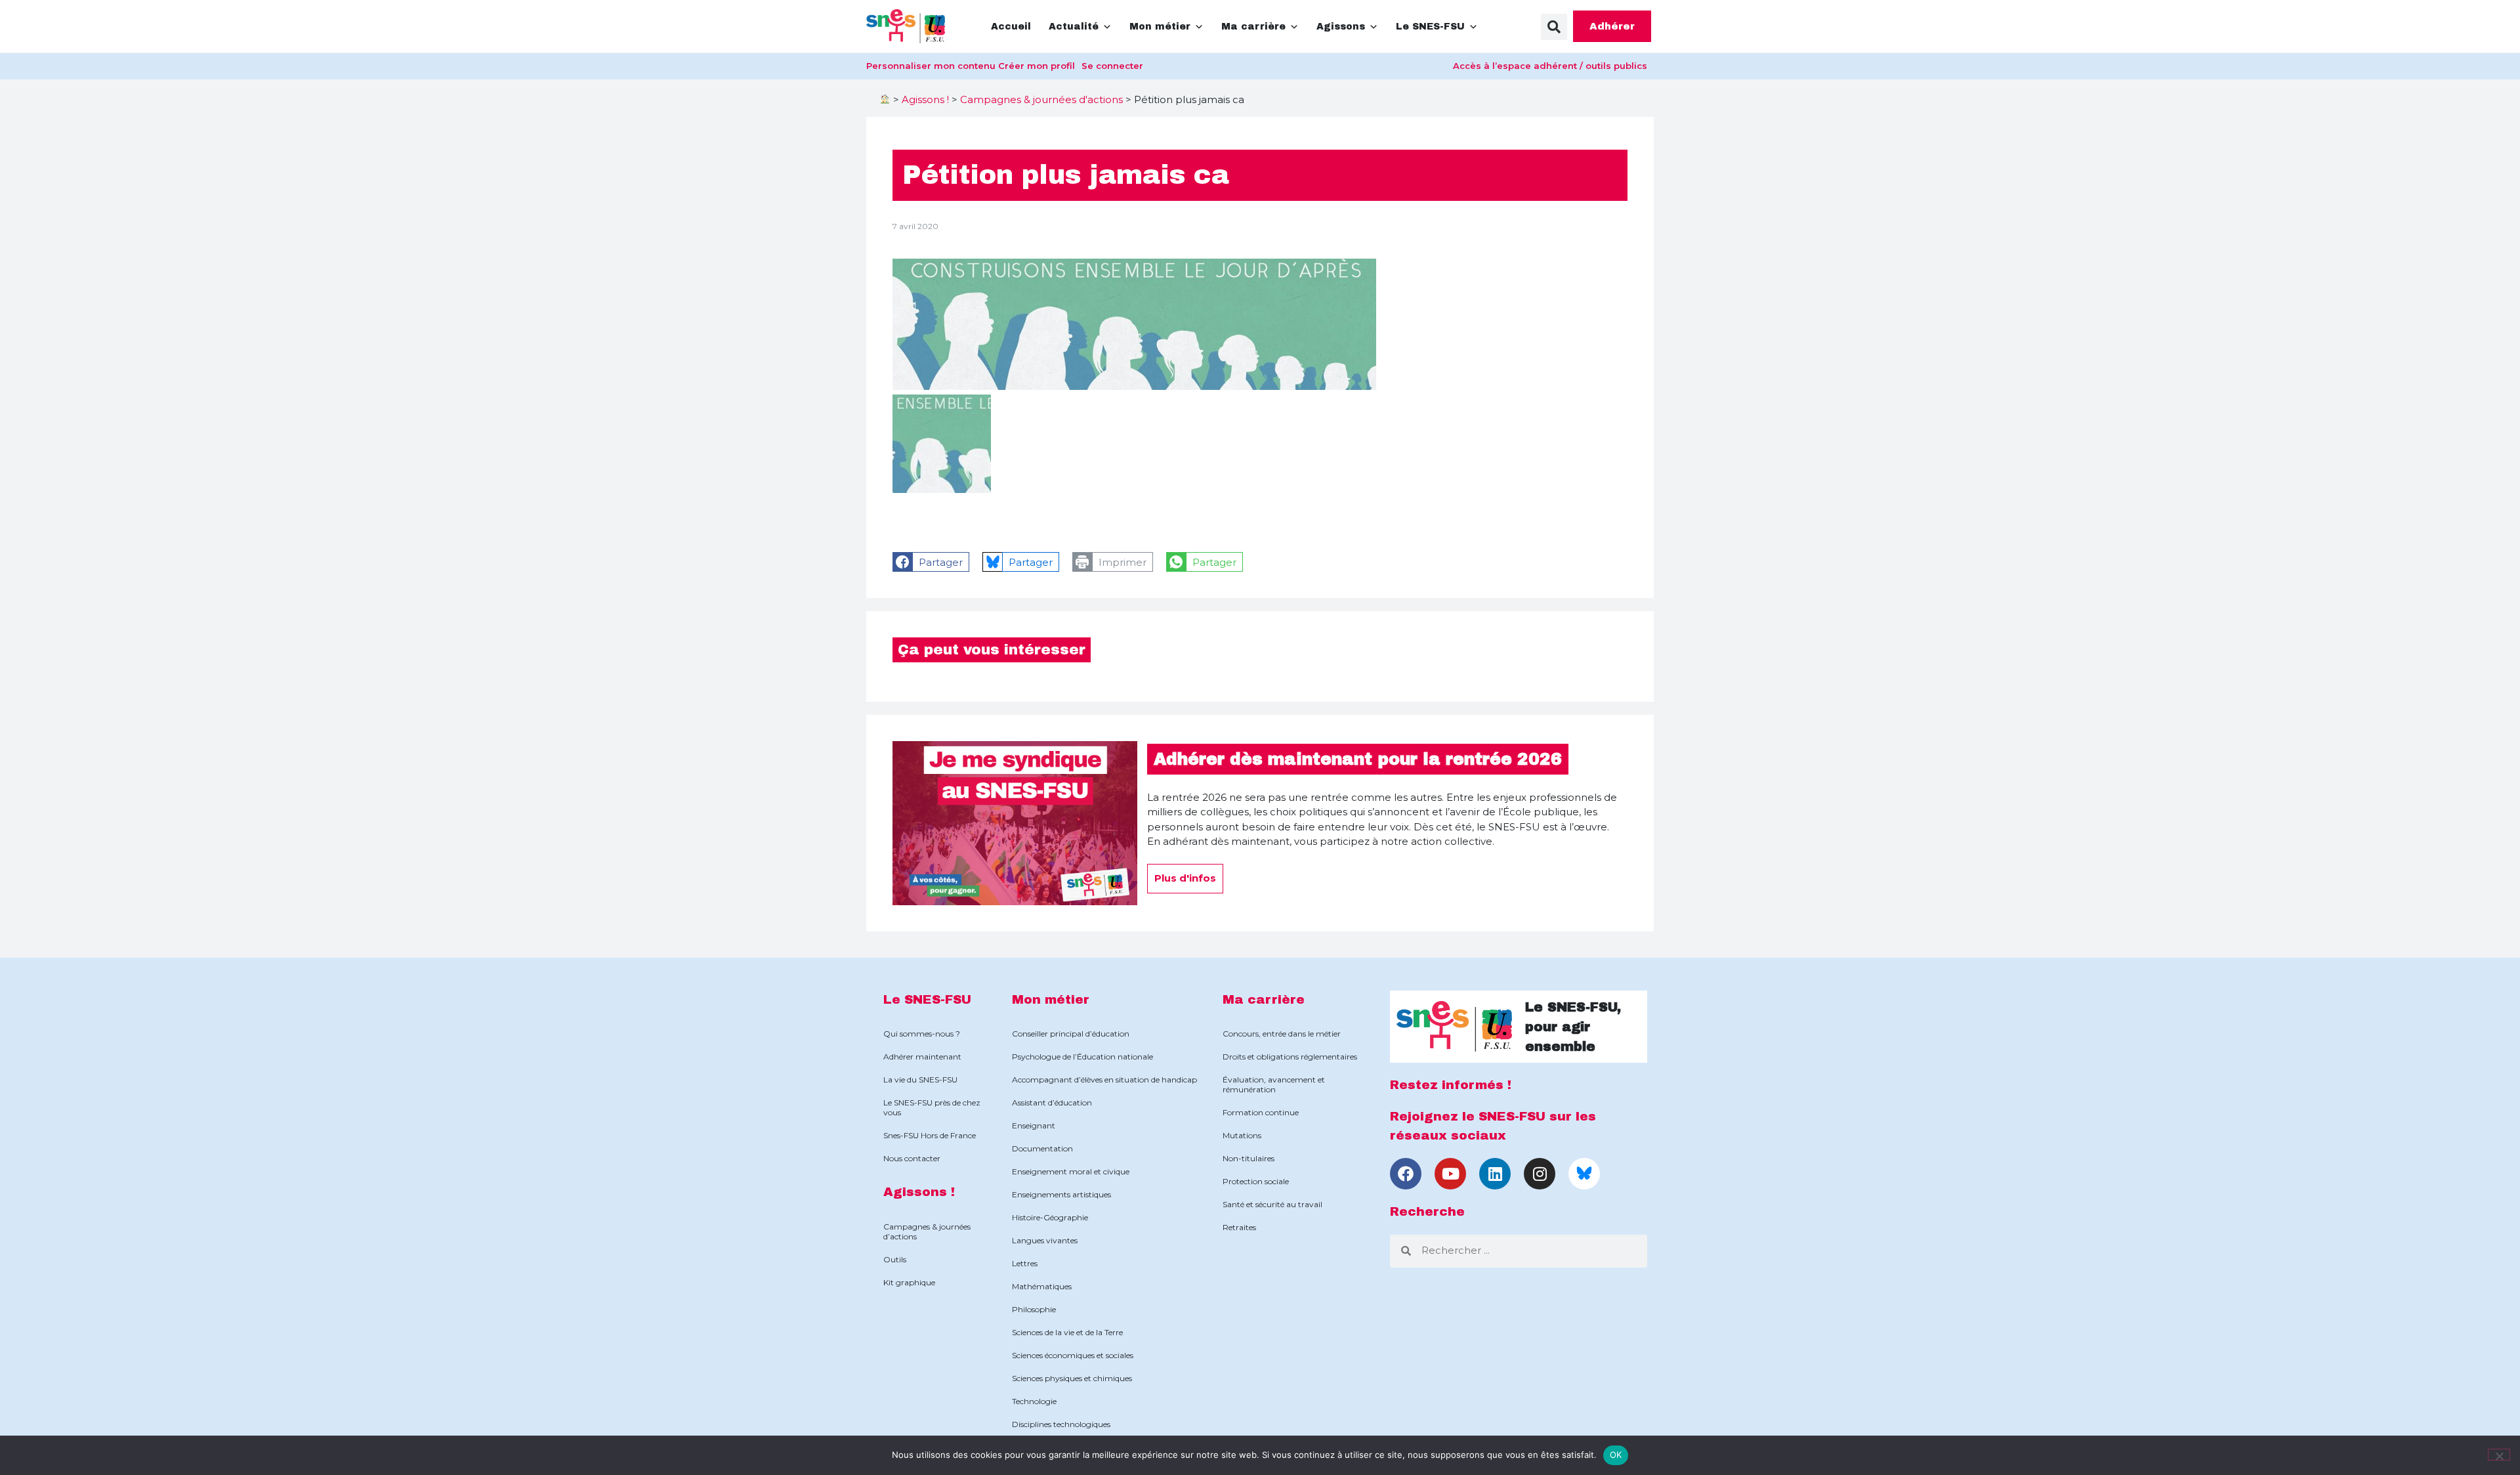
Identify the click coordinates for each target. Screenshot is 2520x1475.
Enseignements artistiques (1061, 1194)
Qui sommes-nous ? (922, 1034)
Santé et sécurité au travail (1272, 1204)
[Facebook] (1406, 1174)
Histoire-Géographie (1050, 1217)
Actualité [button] (1074, 27)
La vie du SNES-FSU (920, 1080)
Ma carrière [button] (1253, 27)
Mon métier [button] (1160, 27)
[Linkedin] (1495, 1174)
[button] (1554, 27)
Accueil (1011, 27)
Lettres (1025, 1263)
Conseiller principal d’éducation (1071, 1034)
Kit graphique (909, 1282)
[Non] (2499, 1455)
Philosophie (1034, 1309)
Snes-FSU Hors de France (930, 1135)
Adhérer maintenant (922, 1057)
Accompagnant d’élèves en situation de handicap (1104, 1080)
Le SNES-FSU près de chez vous (932, 1107)
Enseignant (1034, 1125)
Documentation (1042, 1148)
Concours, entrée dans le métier (1282, 1034)
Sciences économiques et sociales (1073, 1355)
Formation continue (1261, 1112)
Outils (895, 1259)
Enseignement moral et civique (1071, 1171)
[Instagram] (1540, 1174)
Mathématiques (1042, 1286)
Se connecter (1112, 66)
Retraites (1239, 1227)
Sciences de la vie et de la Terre (1067, 1332)
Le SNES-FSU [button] (1430, 27)
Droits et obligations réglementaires (1290, 1057)
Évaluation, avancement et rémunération (1274, 1084)
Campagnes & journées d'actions (1041, 99)
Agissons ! (925, 99)
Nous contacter (912, 1158)
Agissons (1341, 27)
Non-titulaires (1249, 1158)
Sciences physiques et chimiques (1072, 1378)
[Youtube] (1450, 1174)
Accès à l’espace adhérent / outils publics (1550, 66)
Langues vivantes (1045, 1240)
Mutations (1242, 1135)
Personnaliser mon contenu (931, 66)
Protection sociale (1256, 1181)
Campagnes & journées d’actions (927, 1231)
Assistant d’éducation (1052, 1102)
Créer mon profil (1037, 66)
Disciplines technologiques (1061, 1424)
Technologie (1034, 1401)
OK (1616, 1455)
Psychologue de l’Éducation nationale (1082, 1057)
